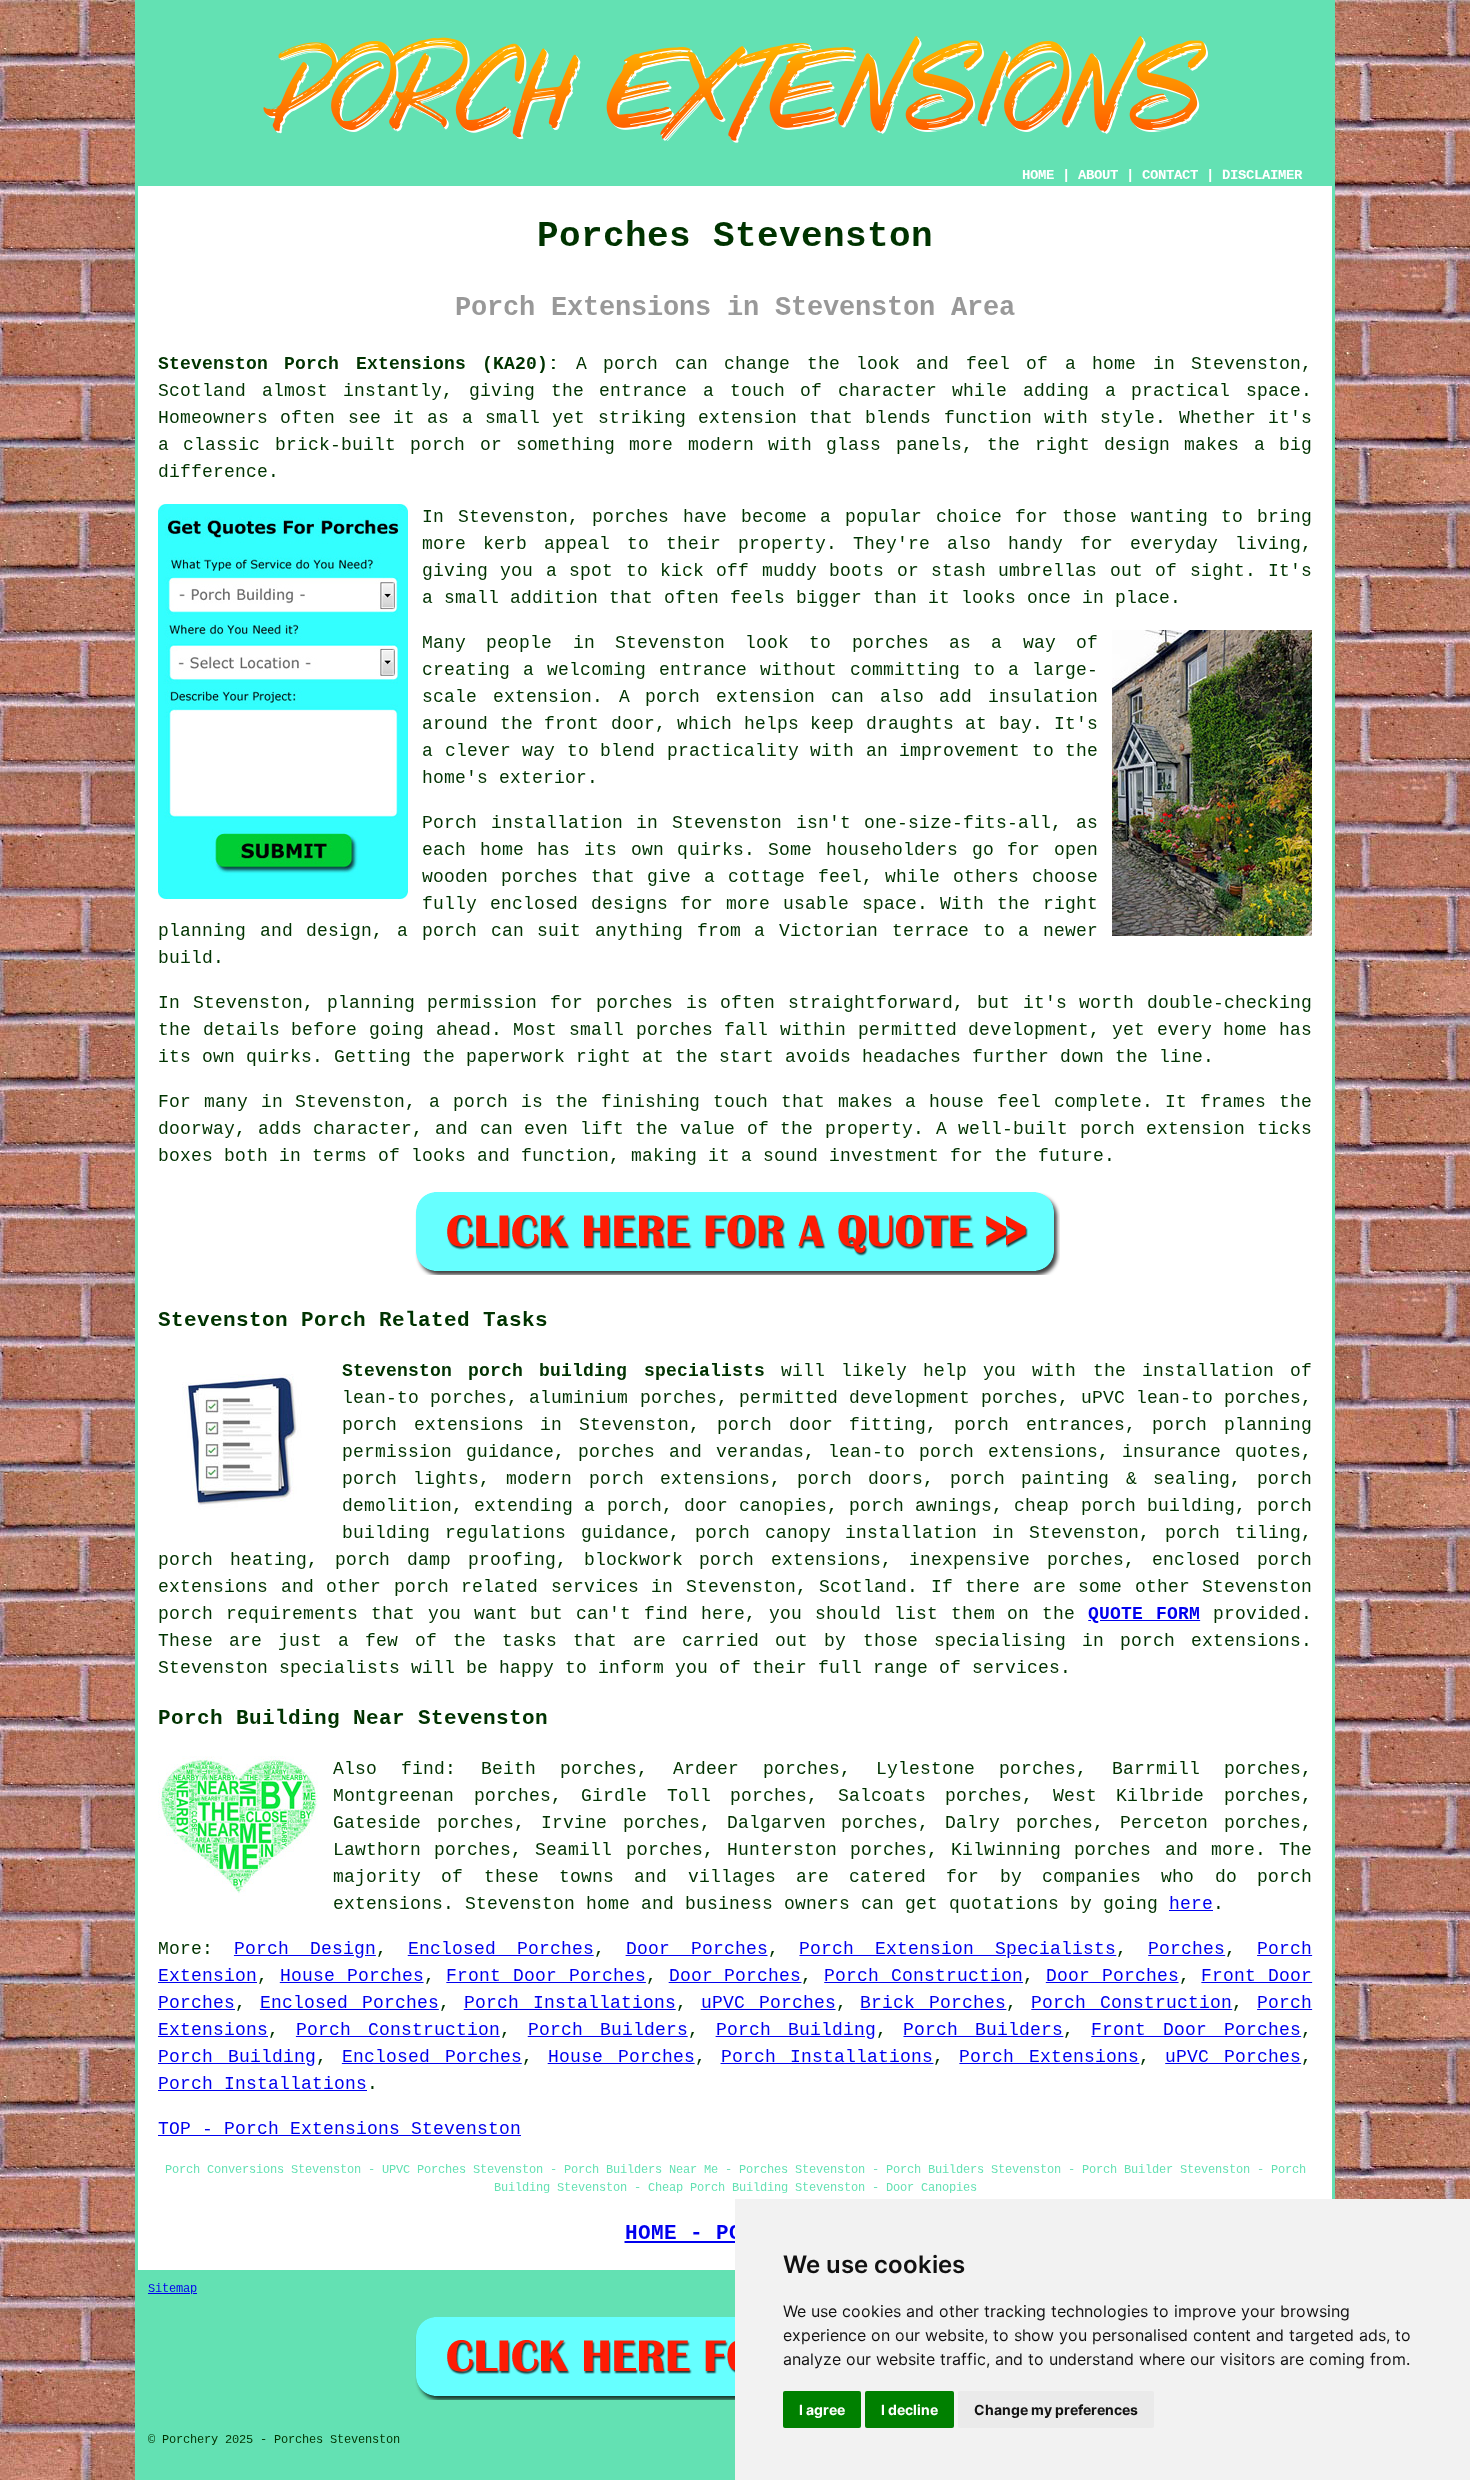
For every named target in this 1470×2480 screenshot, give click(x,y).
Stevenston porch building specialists (553, 1371)
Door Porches (697, 1949)
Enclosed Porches (501, 1949)
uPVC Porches (768, 2003)
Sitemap (172, 2289)
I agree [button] (822, 2409)
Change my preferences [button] (1056, 2409)
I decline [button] (909, 2409)
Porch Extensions (1049, 2057)
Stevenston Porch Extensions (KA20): (358, 364)
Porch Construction (923, 1976)
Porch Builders (608, 2030)
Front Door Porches (546, 1976)
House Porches (352, 1976)
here (1191, 1904)
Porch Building (796, 2030)
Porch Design (305, 1949)
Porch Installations (570, 2003)
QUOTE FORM (1144, 1614)
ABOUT (1098, 175)
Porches (1186, 1949)
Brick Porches (933, 2003)
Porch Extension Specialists (957, 1949)
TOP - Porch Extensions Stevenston (339, 2129)
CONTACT (1170, 175)
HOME (1038, 175)
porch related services (516, 1587)
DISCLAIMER (1262, 175)
